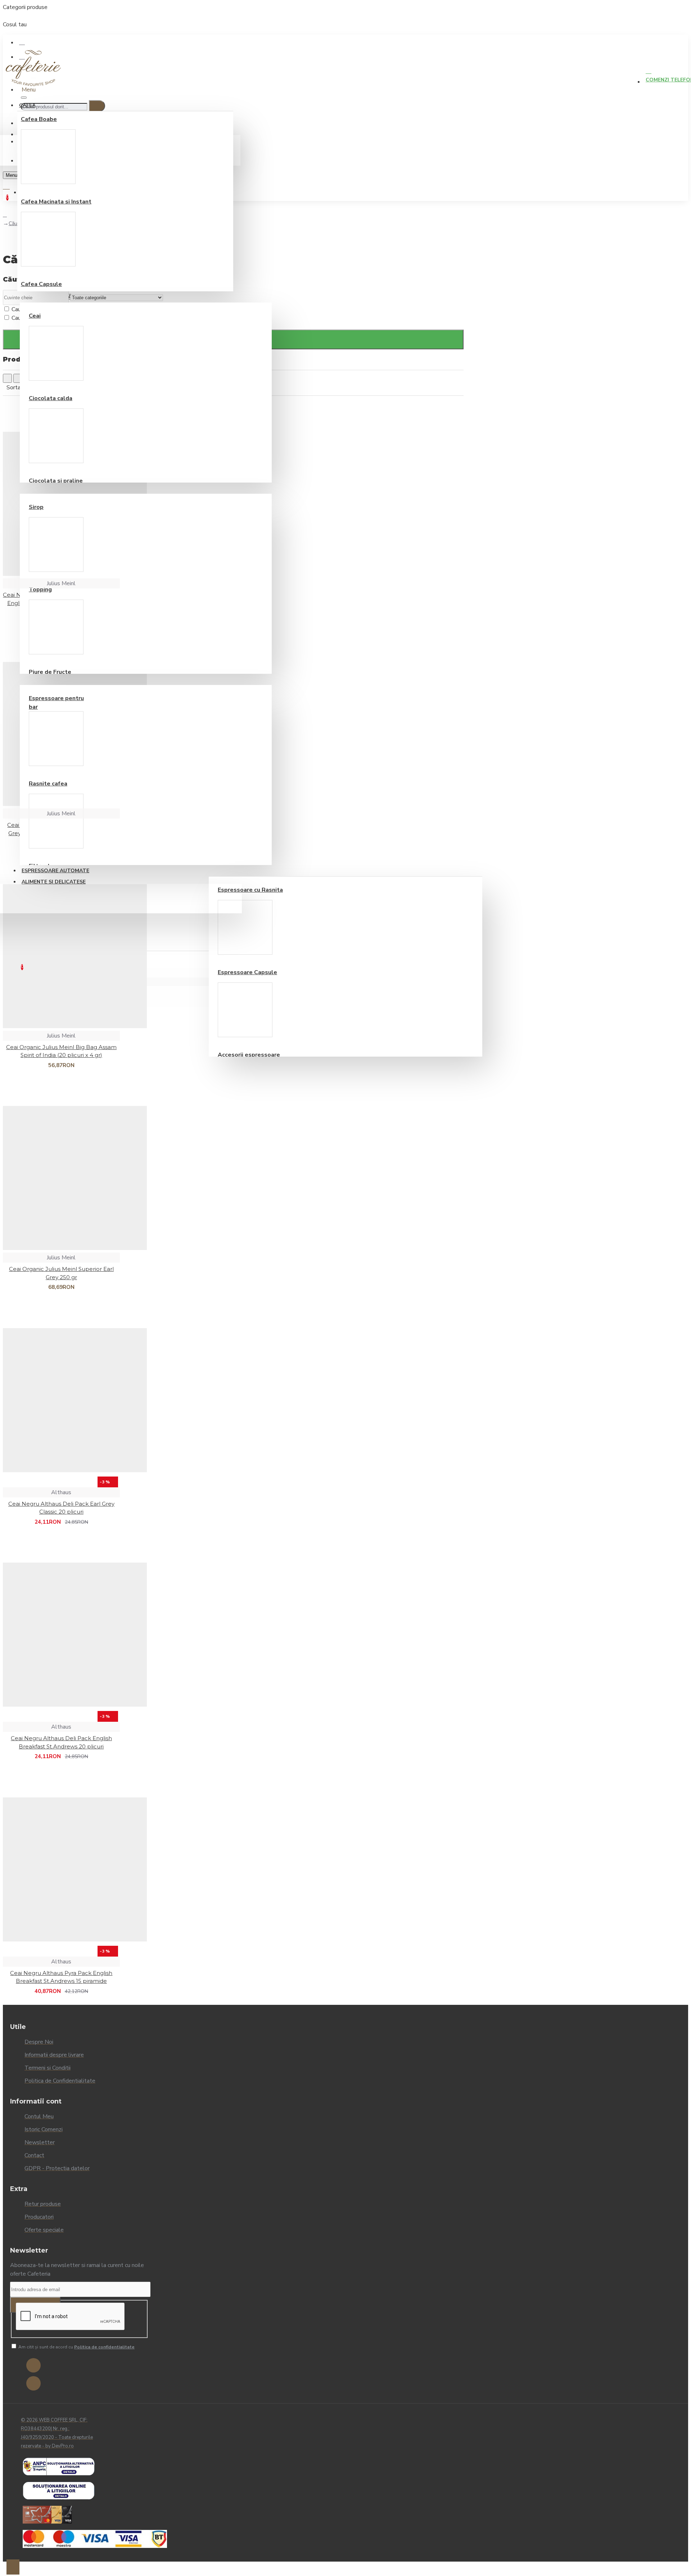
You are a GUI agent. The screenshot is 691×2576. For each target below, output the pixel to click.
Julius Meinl (61, 583)
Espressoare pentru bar (56, 703)
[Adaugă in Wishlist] (9, 1995)
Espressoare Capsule (247, 972)
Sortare (16, 387)
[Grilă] (7, 378)
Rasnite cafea (48, 784)
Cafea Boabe (39, 119)
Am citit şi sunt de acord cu (76, 2347)
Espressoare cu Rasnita (250, 890)
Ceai (35, 316)
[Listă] (18, 378)
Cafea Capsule (41, 284)
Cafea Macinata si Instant (56, 202)
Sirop (36, 507)
